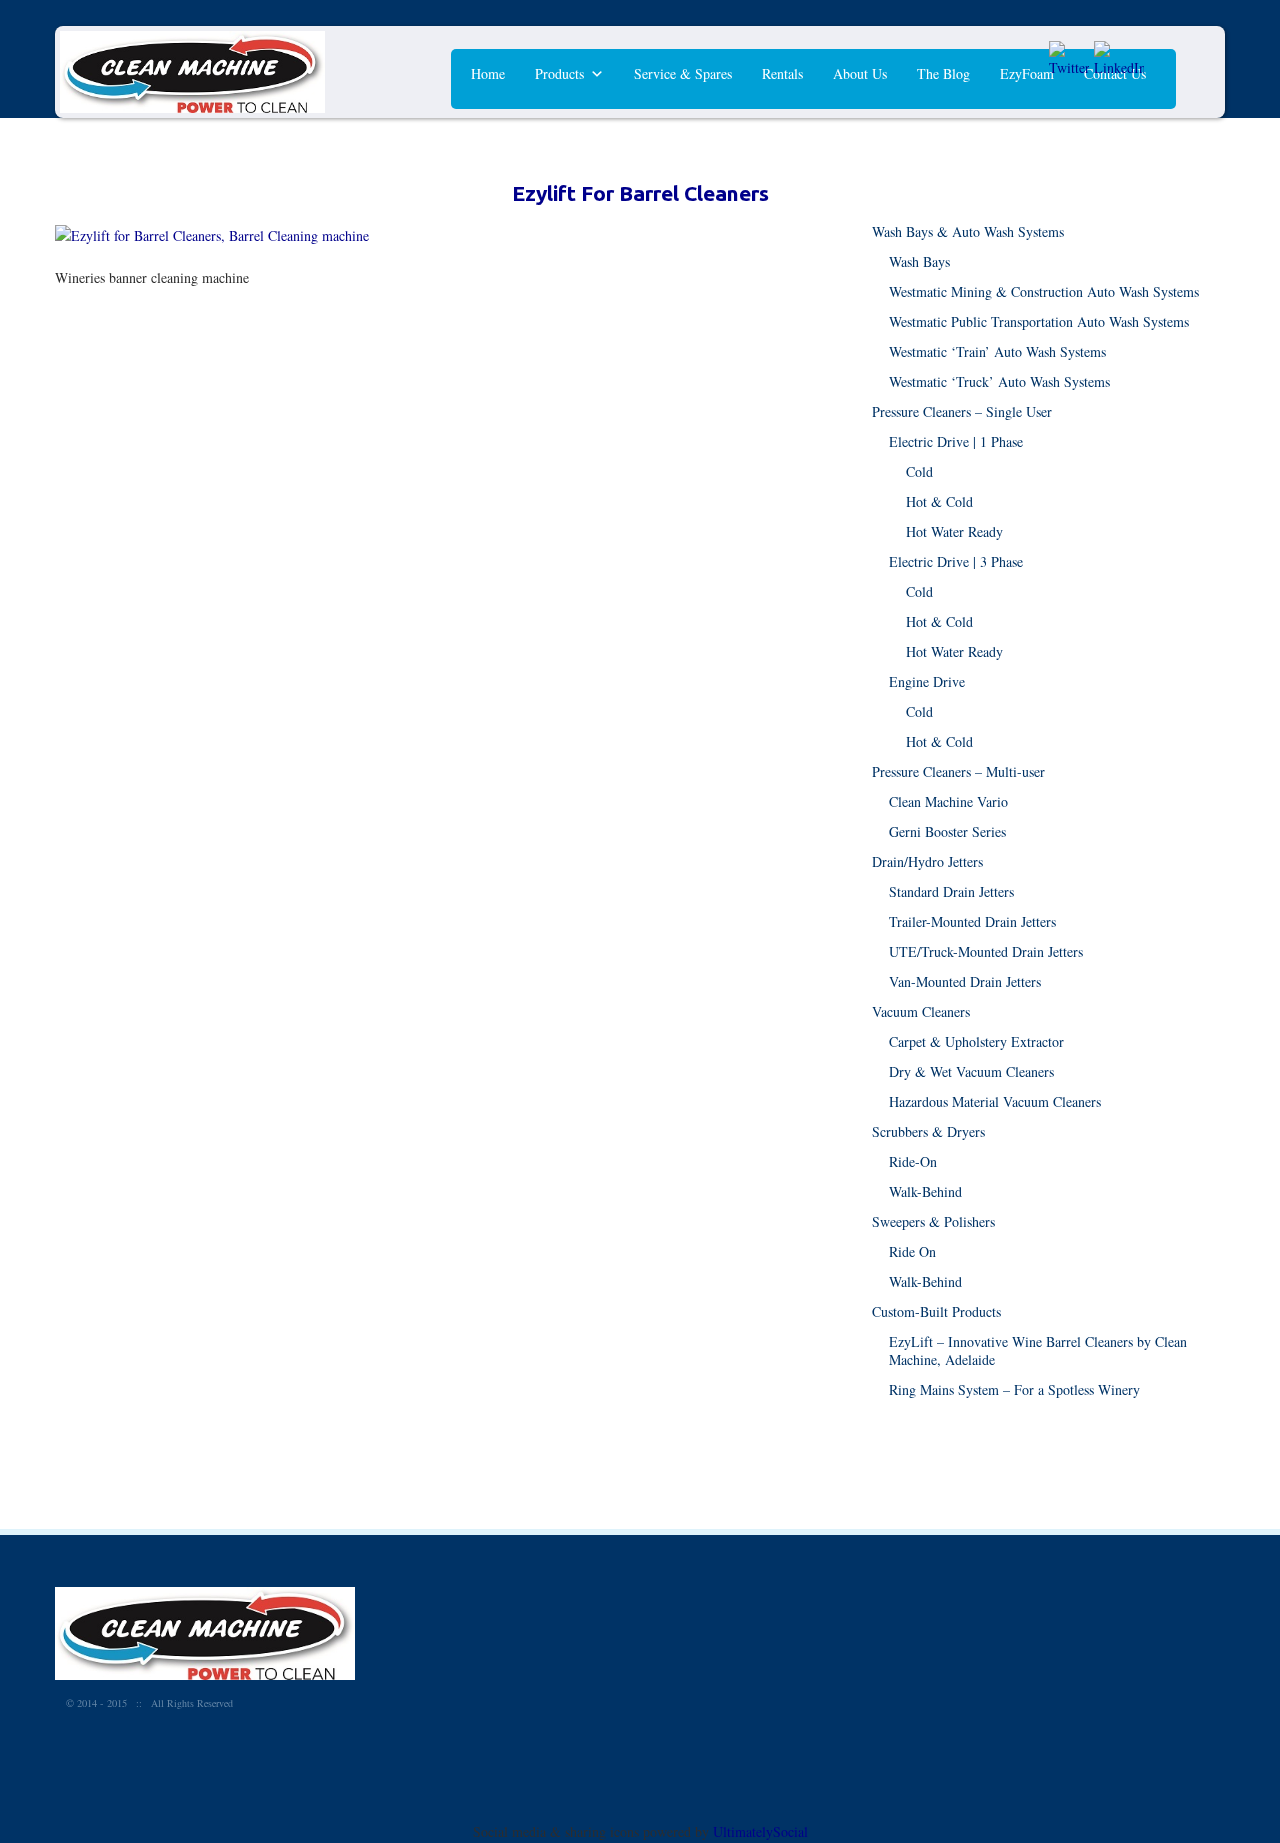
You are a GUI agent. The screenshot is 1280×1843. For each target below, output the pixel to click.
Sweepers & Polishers (933, 1221)
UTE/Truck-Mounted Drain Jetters (986, 951)
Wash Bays (919, 261)
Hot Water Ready (954, 531)
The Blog (943, 73)
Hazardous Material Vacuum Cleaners (995, 1101)
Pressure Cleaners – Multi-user (958, 771)
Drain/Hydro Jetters (927, 861)
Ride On (912, 1251)
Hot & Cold (939, 501)
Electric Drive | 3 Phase (956, 561)
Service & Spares (683, 73)
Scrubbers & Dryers (928, 1131)
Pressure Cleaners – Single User (962, 411)
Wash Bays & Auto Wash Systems (968, 231)
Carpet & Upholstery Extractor (976, 1041)
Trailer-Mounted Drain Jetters (972, 921)
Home (488, 73)
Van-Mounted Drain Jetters (965, 981)
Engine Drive (927, 681)
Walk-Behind (925, 1191)
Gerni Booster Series (947, 831)
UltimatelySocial (760, 1831)
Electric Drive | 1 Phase (956, 441)
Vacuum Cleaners (921, 1011)
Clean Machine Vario (948, 801)
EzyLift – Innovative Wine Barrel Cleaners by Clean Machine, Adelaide (1038, 1350)
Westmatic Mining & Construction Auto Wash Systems (1044, 291)
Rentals (782, 73)
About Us (860, 73)
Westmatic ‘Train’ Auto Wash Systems (997, 351)
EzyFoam (1027, 73)
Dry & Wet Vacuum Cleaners (971, 1071)
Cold (919, 471)
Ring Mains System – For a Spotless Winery (1014, 1389)
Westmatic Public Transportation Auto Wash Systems (1039, 321)
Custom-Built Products (936, 1311)
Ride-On (913, 1161)
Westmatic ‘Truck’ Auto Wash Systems (999, 381)
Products (559, 73)
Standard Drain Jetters (951, 891)
